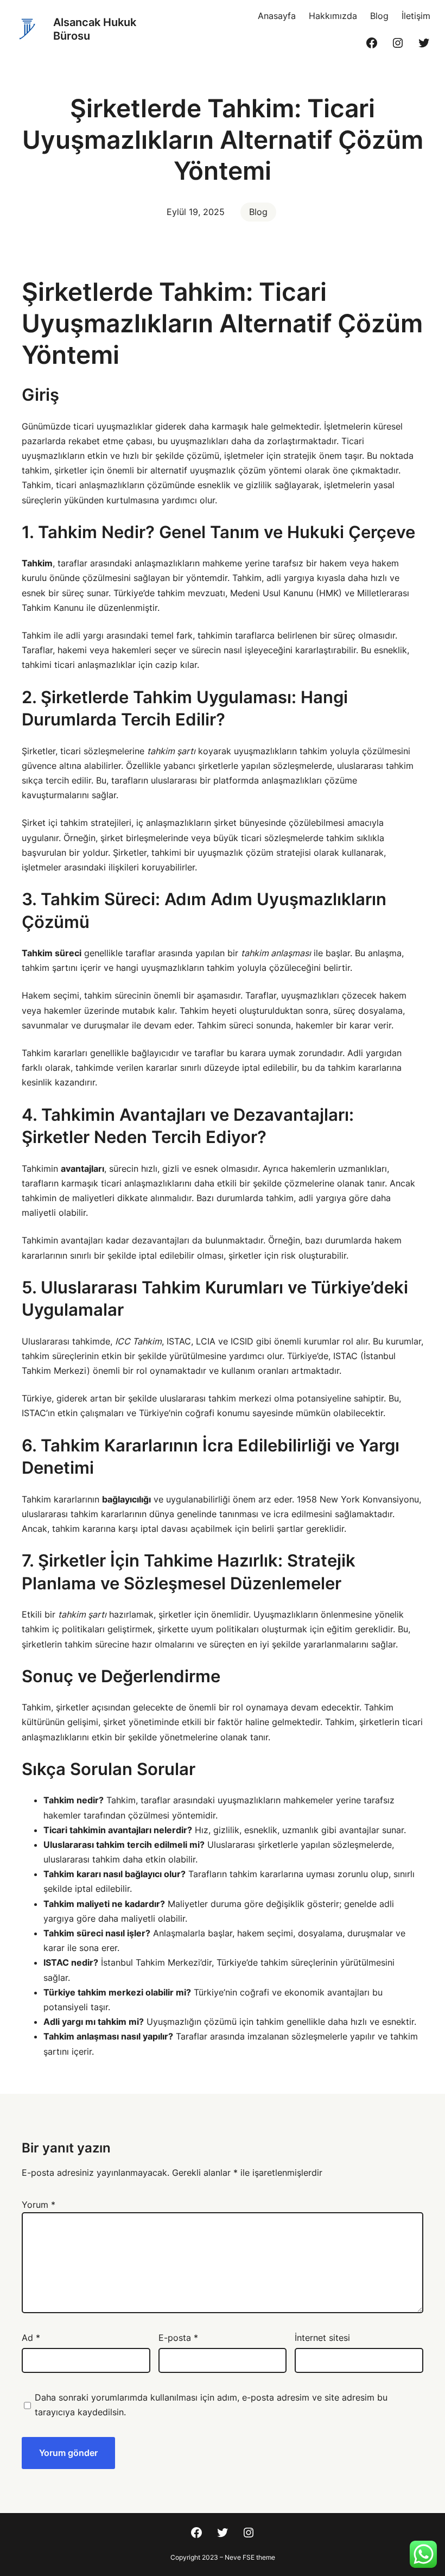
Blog (258, 212)
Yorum (39, 2205)
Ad (31, 2338)
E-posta (178, 2338)
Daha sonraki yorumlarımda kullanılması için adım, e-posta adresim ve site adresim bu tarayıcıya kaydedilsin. (211, 2405)
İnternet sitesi (322, 2338)
